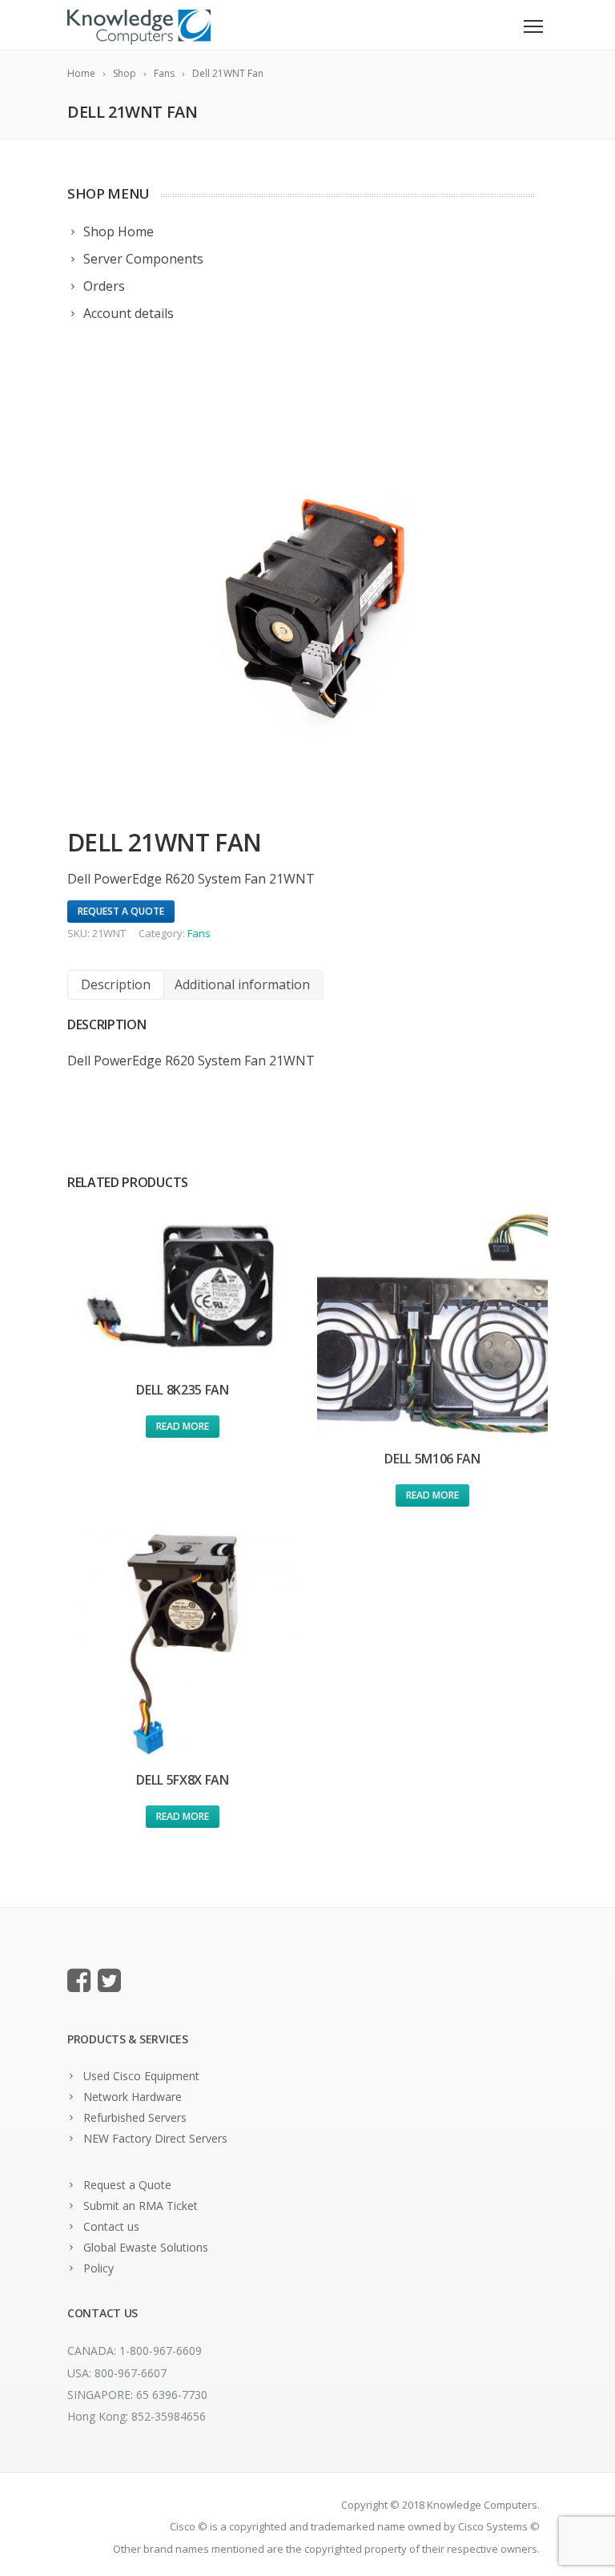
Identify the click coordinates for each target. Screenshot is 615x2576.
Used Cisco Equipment (141, 2076)
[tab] (116, 985)
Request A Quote (121, 911)
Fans (199, 933)
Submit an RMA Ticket (141, 2206)
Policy (98, 2268)
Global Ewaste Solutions (146, 2247)
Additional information (242, 984)
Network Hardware (133, 2097)
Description (116, 984)
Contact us (111, 2226)
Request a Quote (127, 2185)
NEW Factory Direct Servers (155, 2138)
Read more (183, 1426)
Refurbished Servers (135, 2117)
